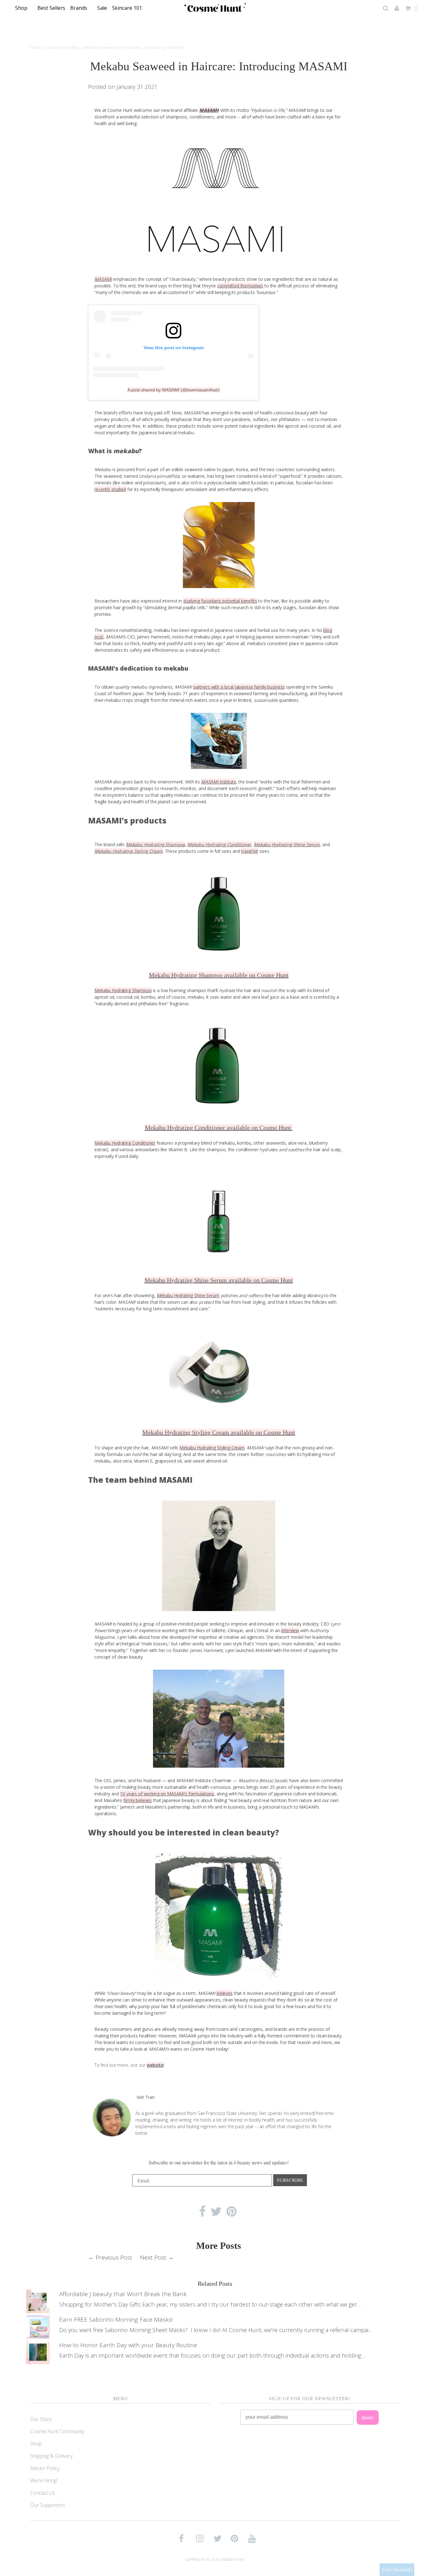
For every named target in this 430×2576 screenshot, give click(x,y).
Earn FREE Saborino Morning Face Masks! (116, 2319)
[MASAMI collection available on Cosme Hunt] (219, 1917)
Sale (102, 8)
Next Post (153, 2257)
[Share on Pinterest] (232, 2212)
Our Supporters (48, 2505)
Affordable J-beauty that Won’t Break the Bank (123, 2294)
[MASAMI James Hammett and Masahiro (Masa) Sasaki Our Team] (219, 1719)
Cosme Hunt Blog (63, 47)
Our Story (41, 2419)
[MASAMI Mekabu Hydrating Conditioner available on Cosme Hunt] (219, 1066)
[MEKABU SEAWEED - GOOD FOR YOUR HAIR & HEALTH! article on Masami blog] (219, 741)
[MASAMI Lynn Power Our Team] (219, 1556)
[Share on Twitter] (216, 2212)
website (155, 2065)
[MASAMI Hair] (219, 201)
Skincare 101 (128, 8)
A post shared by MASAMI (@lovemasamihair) (174, 390)
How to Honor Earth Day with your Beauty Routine (128, 2345)
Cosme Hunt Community (57, 2431)
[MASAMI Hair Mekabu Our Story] (219, 545)
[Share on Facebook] (202, 2212)
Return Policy (45, 2468)
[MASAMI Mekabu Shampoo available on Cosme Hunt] (219, 913)
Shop (22, 8)
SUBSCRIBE (290, 2180)
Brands (79, 8)
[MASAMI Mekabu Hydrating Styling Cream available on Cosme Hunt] (219, 1371)
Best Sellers (51, 8)
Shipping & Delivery (51, 2456)
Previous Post (114, 2257)
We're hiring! (44, 2481)
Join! (368, 2417)
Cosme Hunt (233, 2559)
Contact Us (43, 2493)
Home (36, 47)
